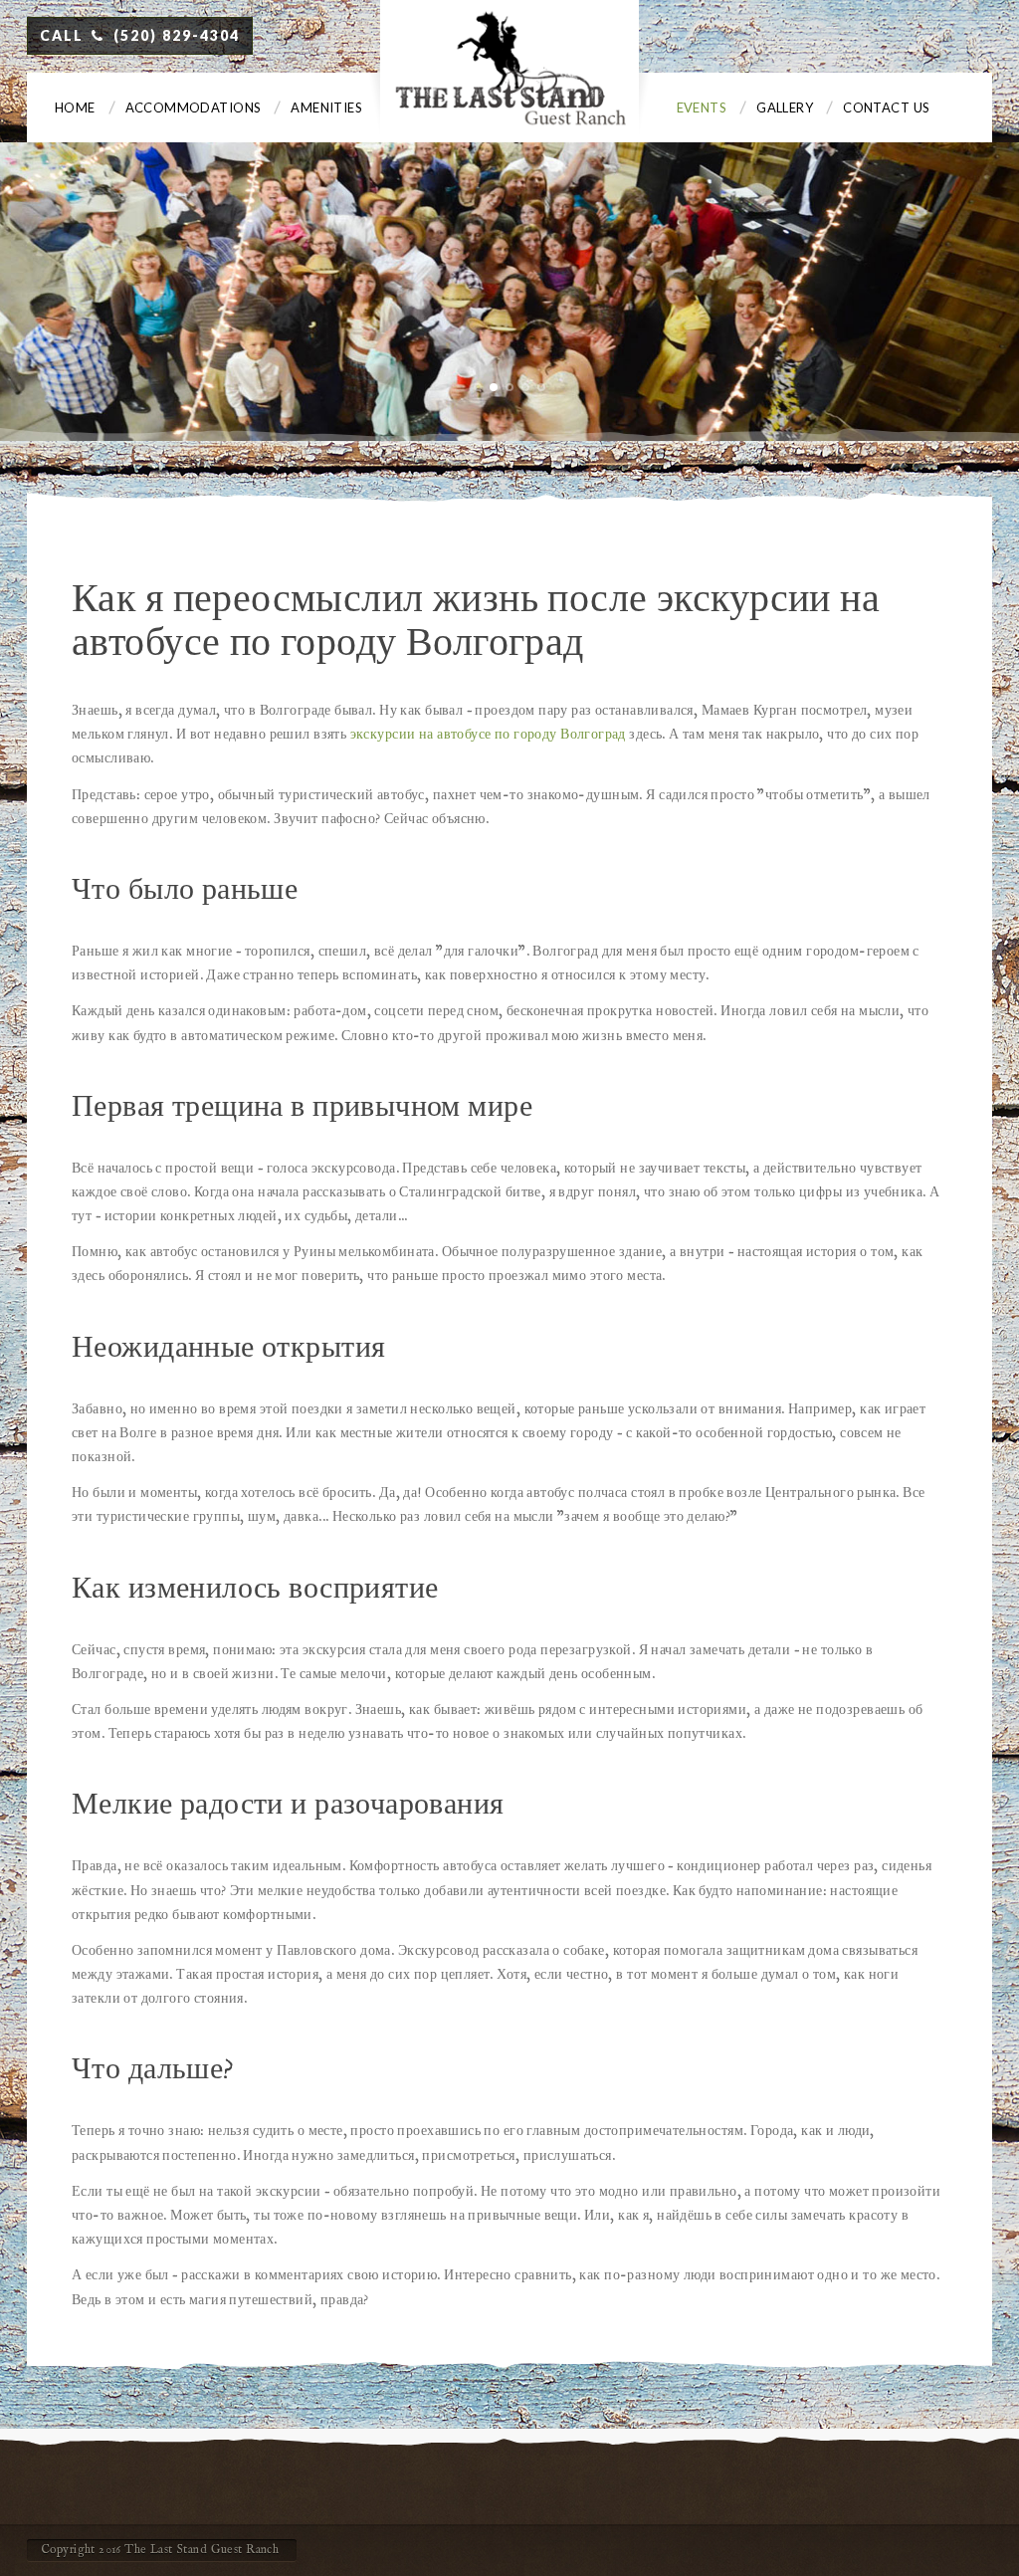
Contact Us (886, 107)
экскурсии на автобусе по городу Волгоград (488, 735)
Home (75, 107)
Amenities (326, 107)
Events (702, 107)
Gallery (785, 107)
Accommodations (194, 107)
